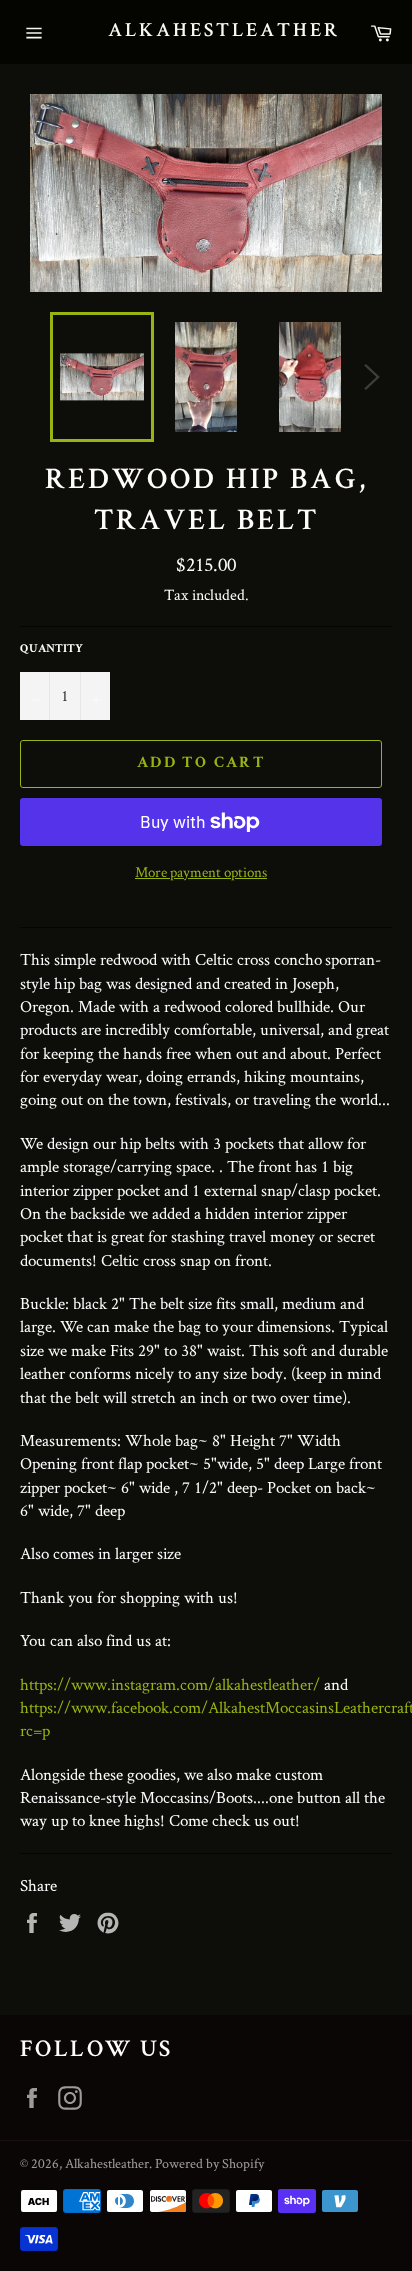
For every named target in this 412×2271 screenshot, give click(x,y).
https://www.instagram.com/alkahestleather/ (170, 1684)
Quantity (51, 650)
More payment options (201, 871)
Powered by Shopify (209, 2163)
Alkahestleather (206, 32)
